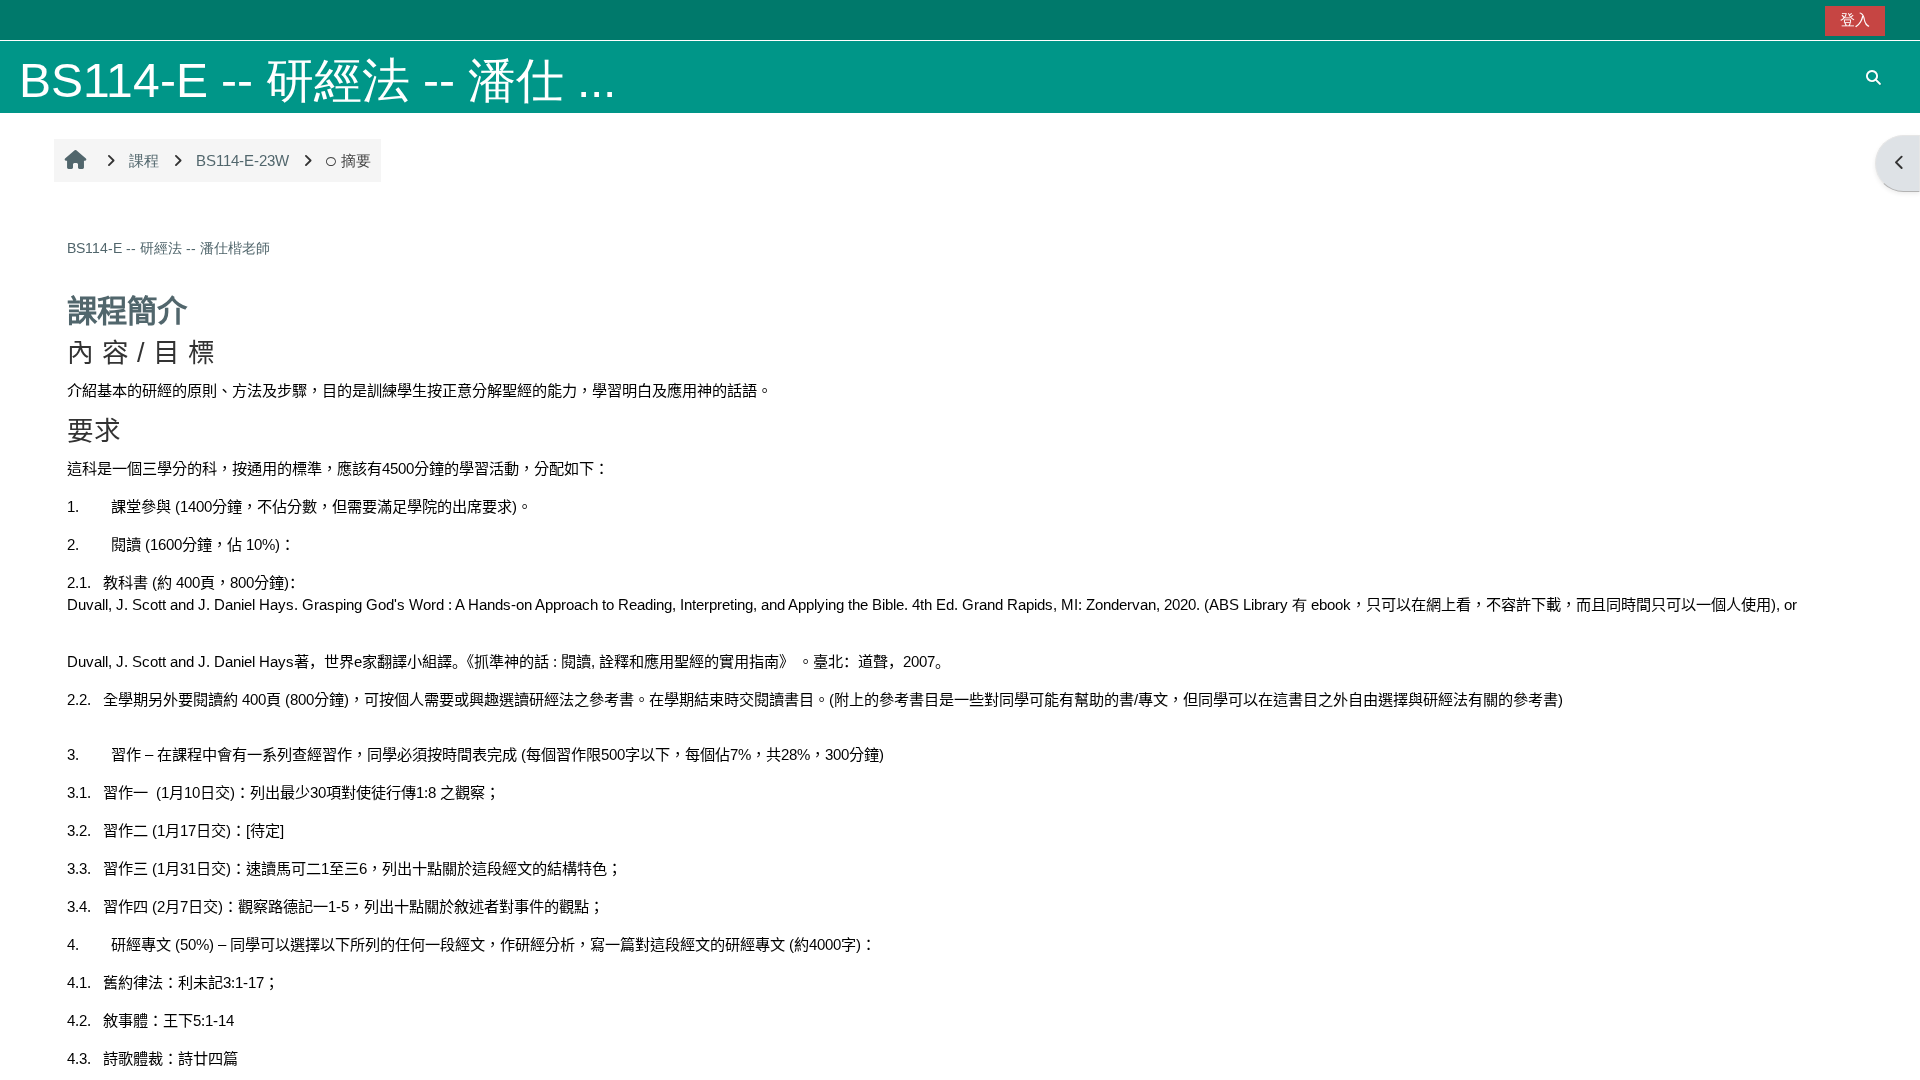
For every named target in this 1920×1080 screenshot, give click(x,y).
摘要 (356, 160)
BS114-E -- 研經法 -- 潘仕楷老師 (168, 248)
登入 (1855, 19)
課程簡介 (127, 311)
